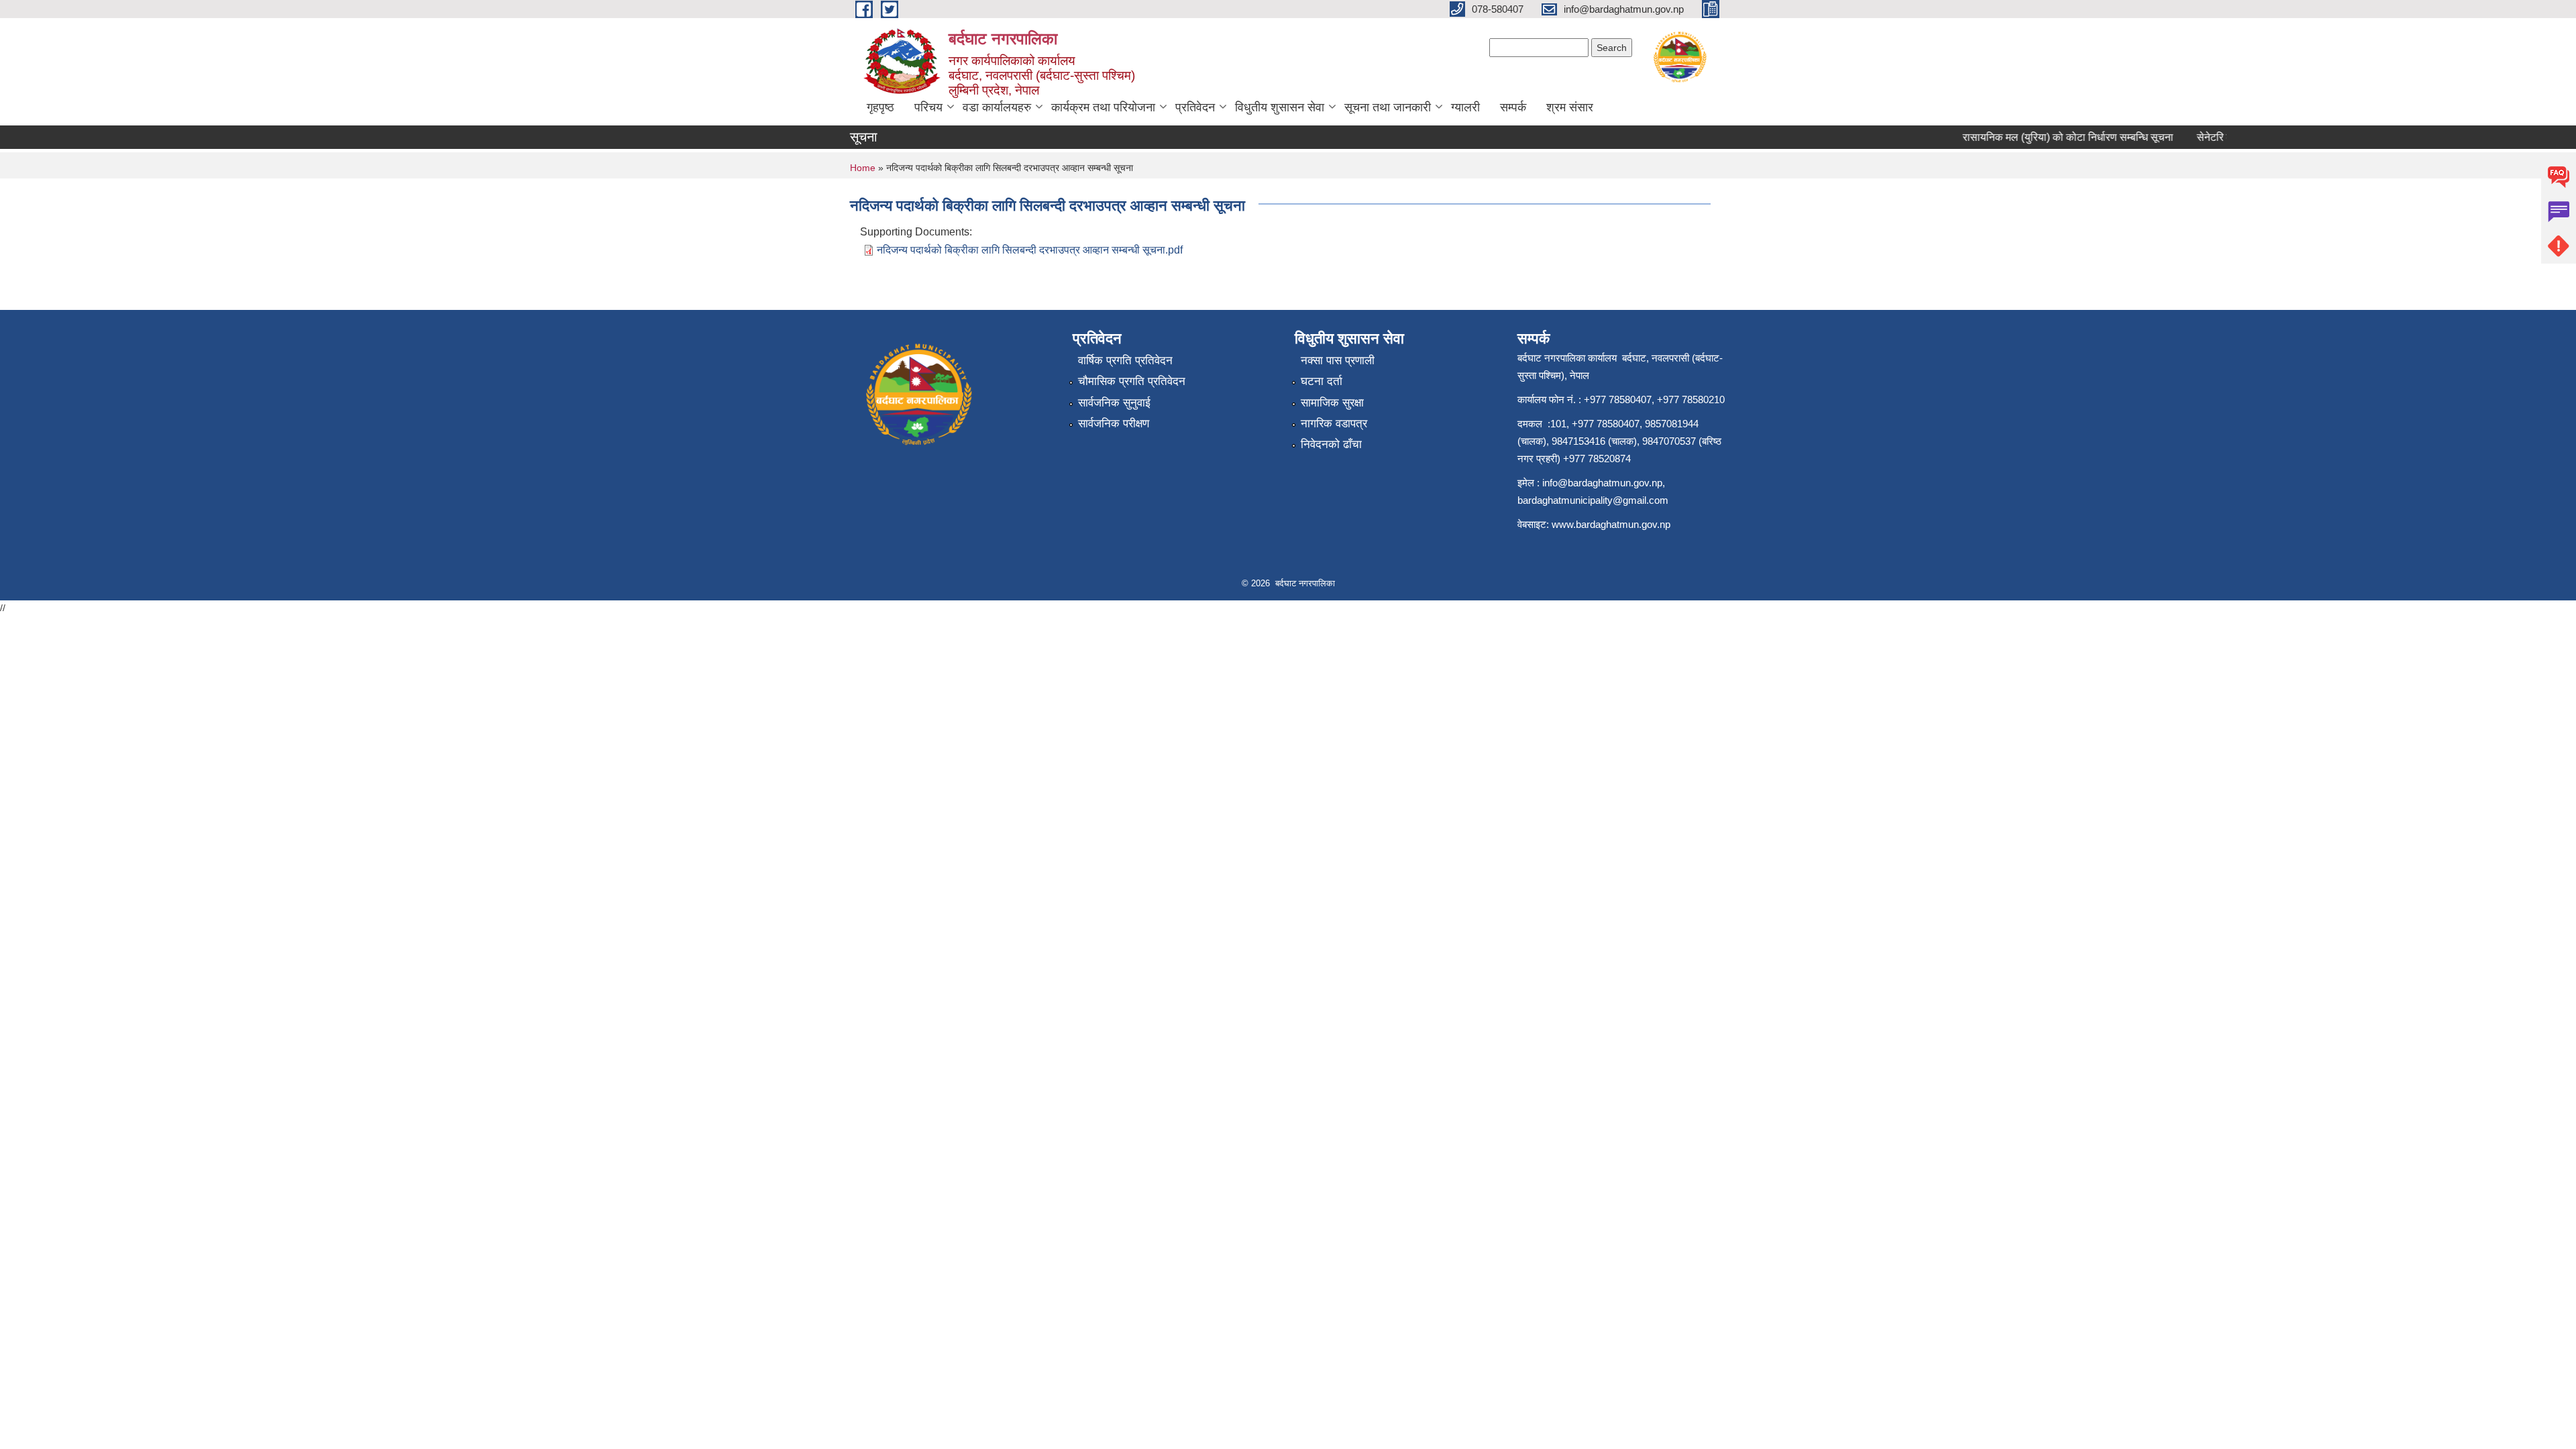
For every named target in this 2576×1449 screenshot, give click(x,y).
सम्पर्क (1513, 107)
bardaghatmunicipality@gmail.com (1593, 500)
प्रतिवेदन (1195, 107)
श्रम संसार (1570, 107)
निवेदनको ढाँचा (1331, 444)
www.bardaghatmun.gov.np (1612, 524)
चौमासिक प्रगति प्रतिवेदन (1132, 381)
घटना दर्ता (1322, 381)
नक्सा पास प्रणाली (1338, 361)
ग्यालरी (1465, 107)
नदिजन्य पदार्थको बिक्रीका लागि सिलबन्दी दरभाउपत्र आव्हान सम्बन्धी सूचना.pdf (1030, 250)
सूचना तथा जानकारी (1388, 107)
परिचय (928, 107)
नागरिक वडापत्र (1334, 424)
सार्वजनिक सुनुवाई (1114, 403)
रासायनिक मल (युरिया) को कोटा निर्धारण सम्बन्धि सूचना (2046, 137)
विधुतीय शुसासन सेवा (1280, 107)
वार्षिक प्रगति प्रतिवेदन (1125, 361)
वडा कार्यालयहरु (997, 107)
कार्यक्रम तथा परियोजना (1103, 107)
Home (863, 168)
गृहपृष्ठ (880, 107)
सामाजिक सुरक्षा (1332, 403)
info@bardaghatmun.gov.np (1602, 483)
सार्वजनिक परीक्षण (1114, 424)
